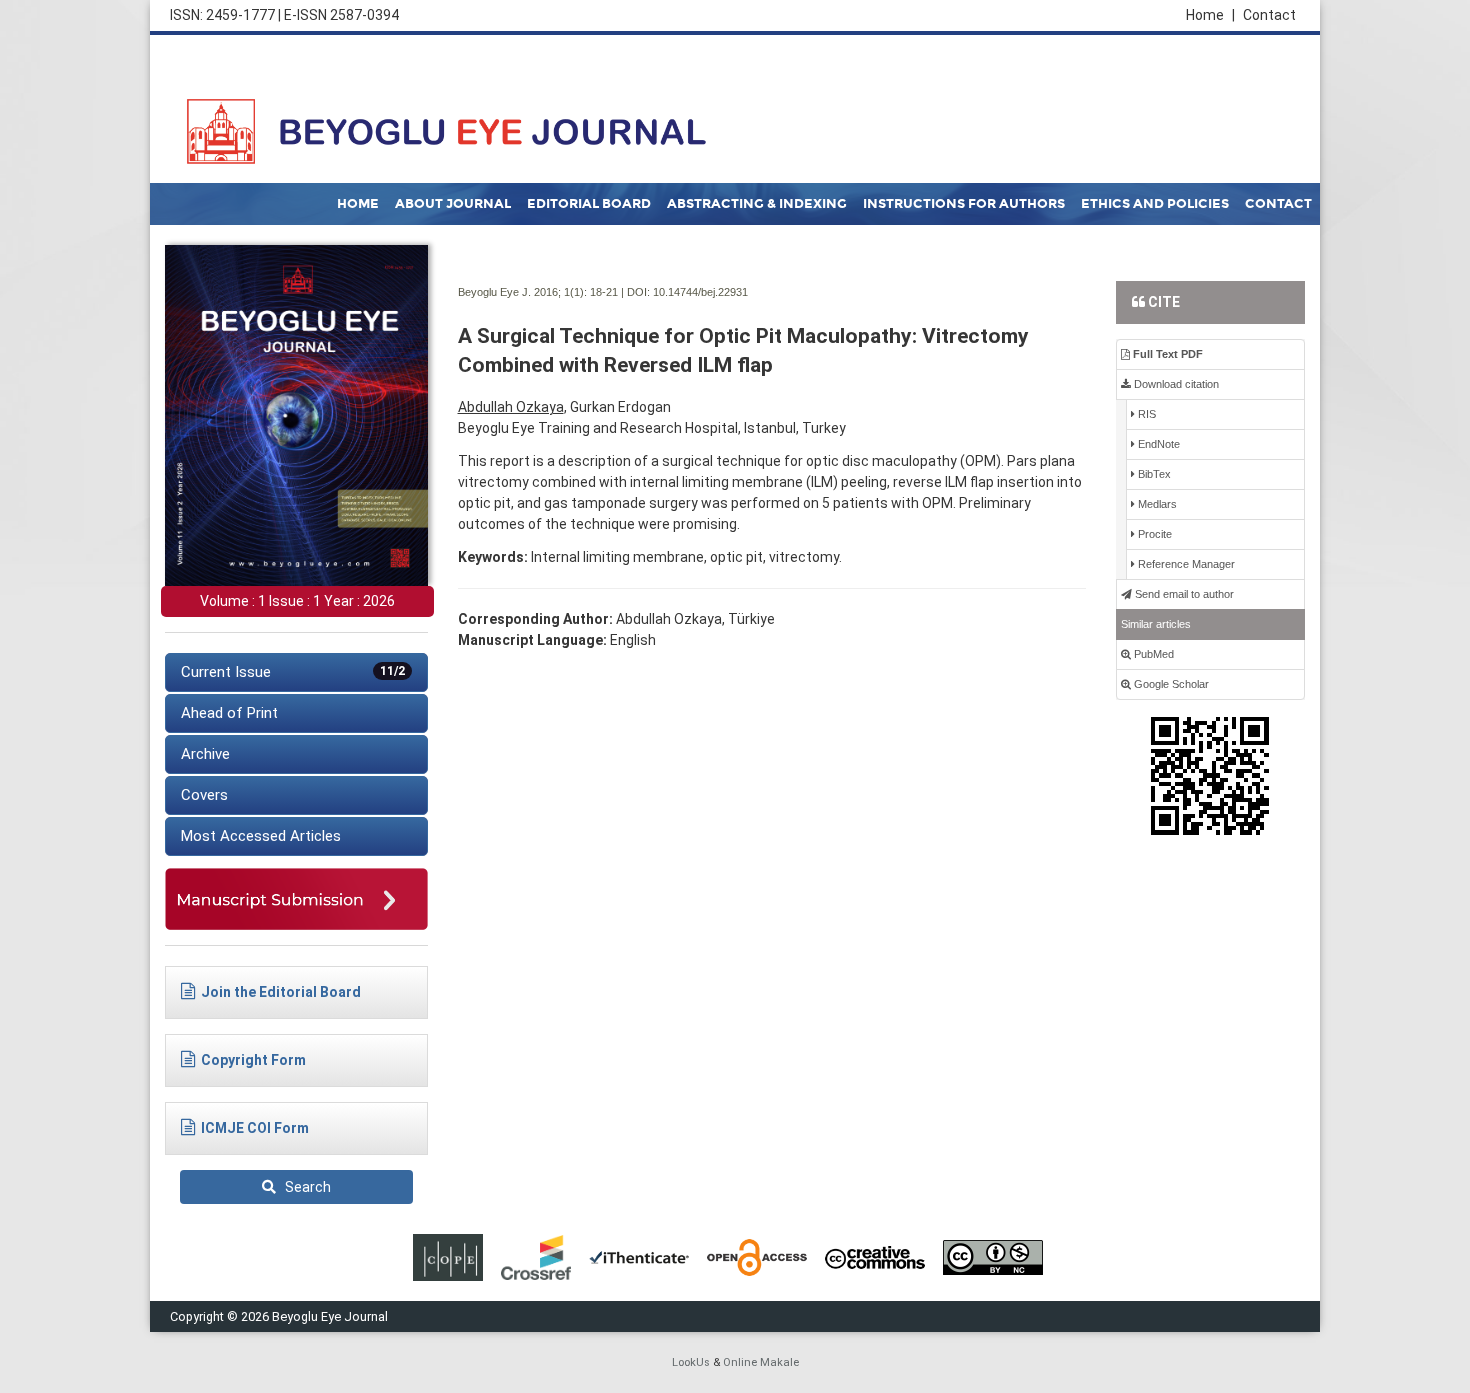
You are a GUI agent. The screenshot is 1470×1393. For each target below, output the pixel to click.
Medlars (1156, 504)
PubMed (1152, 654)
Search (303, 1187)
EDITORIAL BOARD (589, 204)
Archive (205, 754)
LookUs (691, 1362)
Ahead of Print (229, 713)
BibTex (1153, 474)
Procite (1153, 534)
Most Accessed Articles (261, 836)
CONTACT (1278, 204)
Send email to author (1183, 594)
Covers (204, 795)
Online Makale (761, 1362)
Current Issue (293, 672)
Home (1210, 15)
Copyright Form (253, 1060)
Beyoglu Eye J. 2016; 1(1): (522, 292)
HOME (358, 204)
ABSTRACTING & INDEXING (757, 204)
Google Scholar (1170, 684)
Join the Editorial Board (281, 992)
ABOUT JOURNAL (453, 204)
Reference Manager (1185, 564)
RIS (1145, 414)
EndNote (1157, 444)
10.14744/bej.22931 (700, 292)
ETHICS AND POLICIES (1155, 204)
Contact (1269, 15)
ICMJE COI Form (255, 1128)
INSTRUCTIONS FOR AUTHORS (964, 204)
